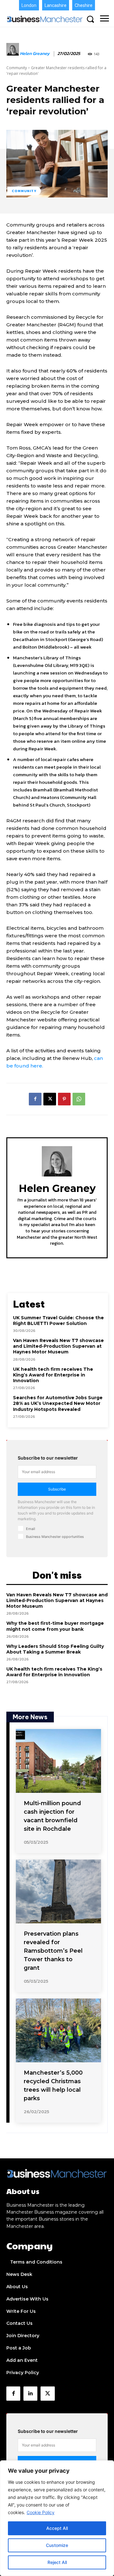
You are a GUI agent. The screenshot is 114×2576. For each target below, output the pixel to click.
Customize (57, 2545)
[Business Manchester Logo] (45, 19)
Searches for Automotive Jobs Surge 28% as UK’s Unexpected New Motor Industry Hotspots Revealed (58, 1403)
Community (17, 68)
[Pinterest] (64, 1099)
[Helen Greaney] (13, 54)
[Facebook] (35, 1099)
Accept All (57, 2528)
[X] (50, 1099)
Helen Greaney (35, 54)
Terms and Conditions (36, 2262)
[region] (57, 2518)
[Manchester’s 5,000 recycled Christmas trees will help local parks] (58, 2030)
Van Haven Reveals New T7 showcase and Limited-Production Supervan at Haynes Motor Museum (58, 1346)
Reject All (57, 2562)
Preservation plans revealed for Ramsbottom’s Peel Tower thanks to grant (53, 1951)
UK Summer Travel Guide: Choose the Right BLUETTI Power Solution (58, 1321)
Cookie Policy (41, 2512)
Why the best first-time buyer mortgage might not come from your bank (55, 1626)
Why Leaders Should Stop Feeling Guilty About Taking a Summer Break (55, 1649)
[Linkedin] (30, 2393)
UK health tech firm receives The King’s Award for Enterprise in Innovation (53, 1375)
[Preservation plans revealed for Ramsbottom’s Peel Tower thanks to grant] (58, 1891)
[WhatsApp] (79, 1099)
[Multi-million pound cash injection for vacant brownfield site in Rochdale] (58, 1761)
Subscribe (57, 1489)
